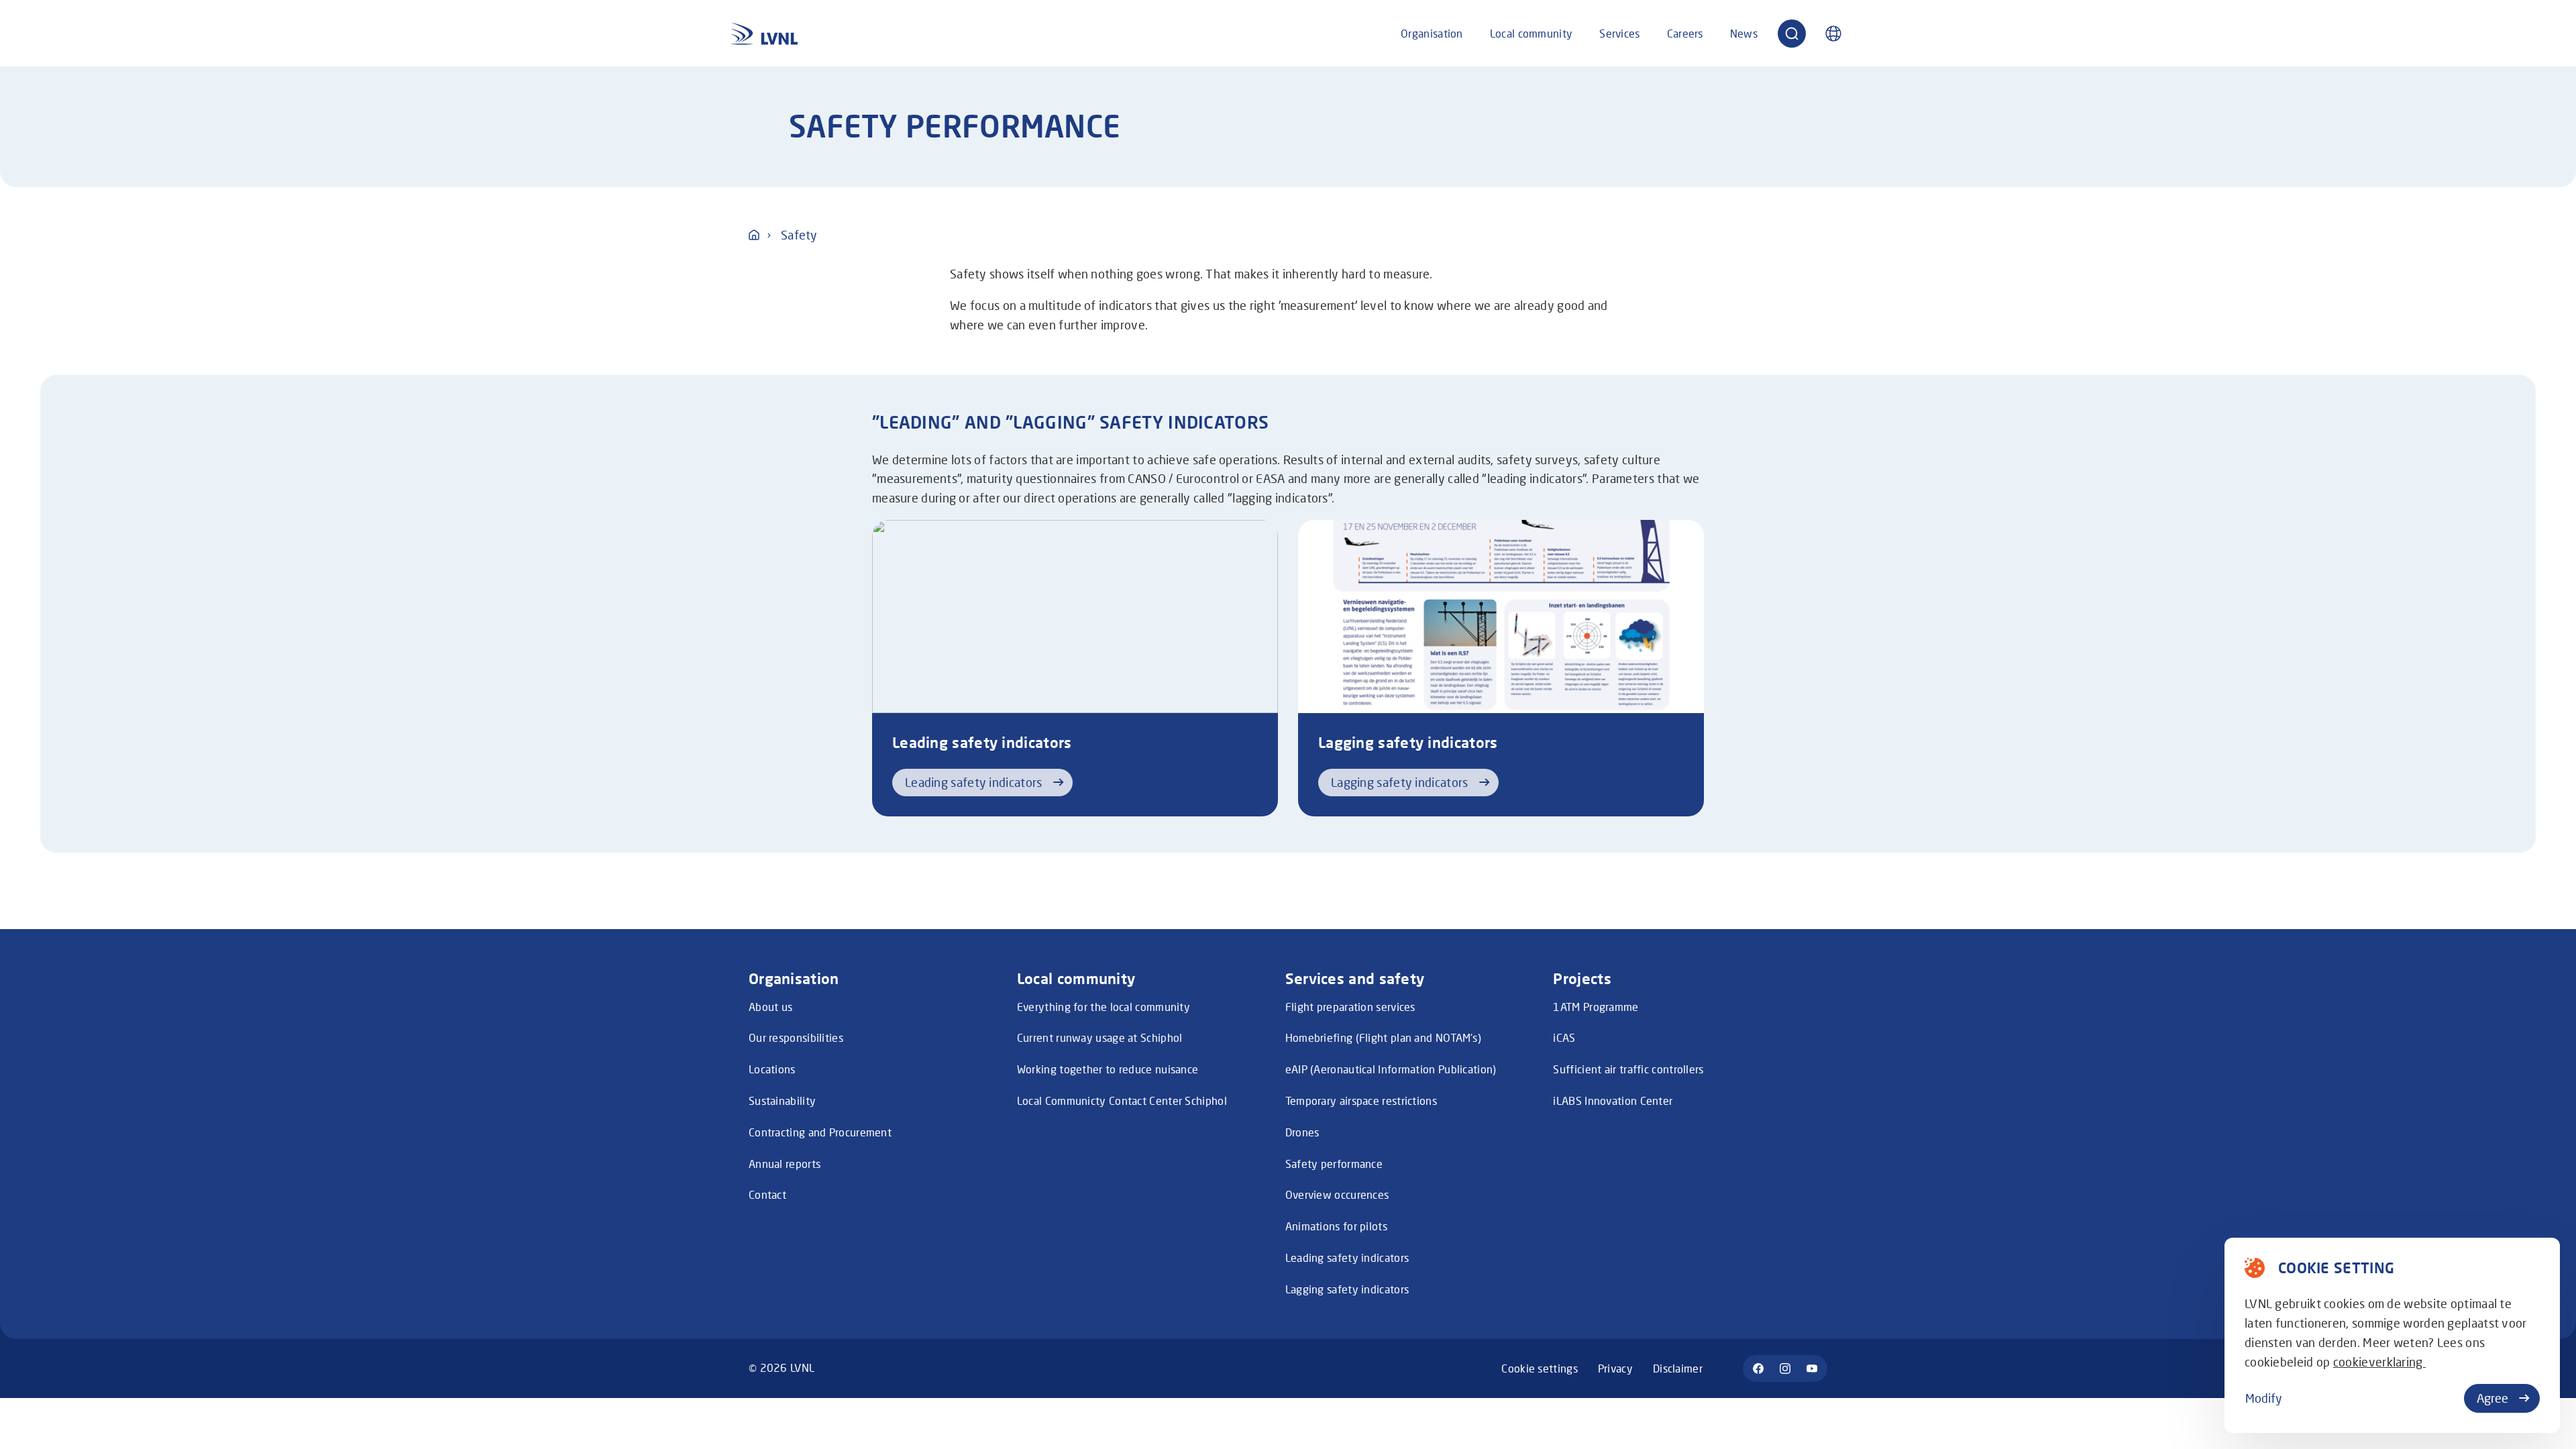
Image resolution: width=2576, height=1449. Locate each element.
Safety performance (1334, 1164)
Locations (772, 1069)
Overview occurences (1337, 1194)
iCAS (1564, 1037)
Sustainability (782, 1101)
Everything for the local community (1104, 1007)
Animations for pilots (1336, 1226)
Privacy (1615, 1368)
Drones (1302, 1132)
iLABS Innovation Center (1613, 1101)
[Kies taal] (1833, 34)
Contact (767, 1194)
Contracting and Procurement (820, 1132)
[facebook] (1758, 1368)
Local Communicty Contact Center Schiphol (1122, 1101)
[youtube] (1812, 1368)
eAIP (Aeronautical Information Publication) (1391, 1069)
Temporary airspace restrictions (1361, 1101)
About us (770, 1007)
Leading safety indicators (1347, 1257)
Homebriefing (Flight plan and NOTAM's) (1383, 1037)
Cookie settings (1540, 1368)
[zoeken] (1792, 34)
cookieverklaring (2379, 1362)
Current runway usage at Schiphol (1100, 1037)
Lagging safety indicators (1347, 1289)
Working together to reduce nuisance (1108, 1069)
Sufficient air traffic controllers (1628, 1069)
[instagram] (1785, 1368)
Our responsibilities (796, 1037)
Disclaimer (1678, 1368)
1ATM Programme (1596, 1007)
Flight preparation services (1350, 1007)
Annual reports (785, 1164)
